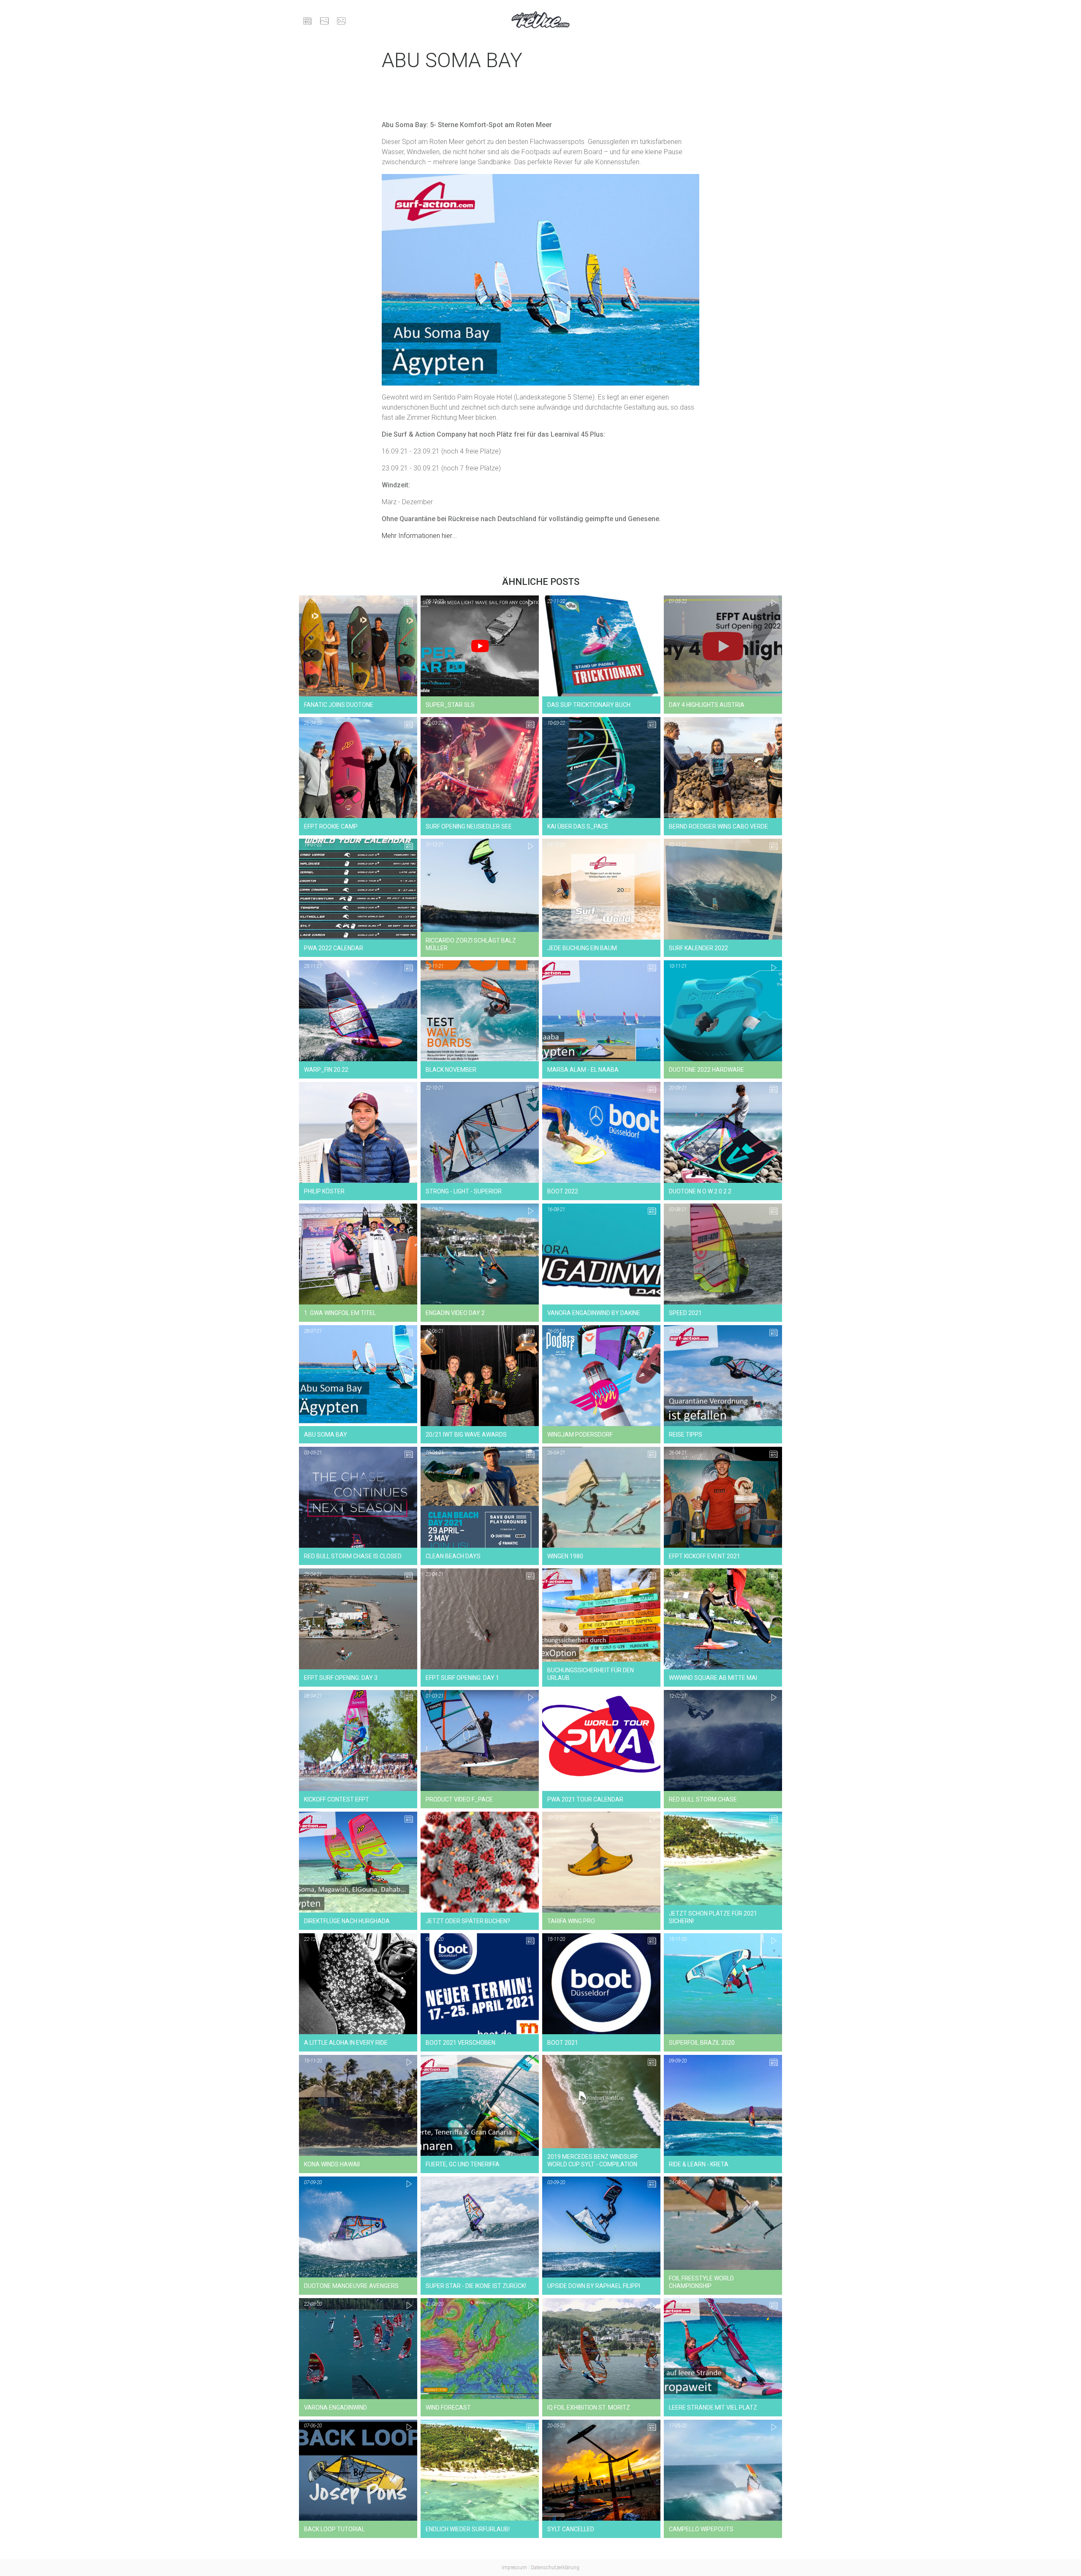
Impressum (514, 2568)
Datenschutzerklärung (555, 2568)
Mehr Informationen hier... (419, 536)
